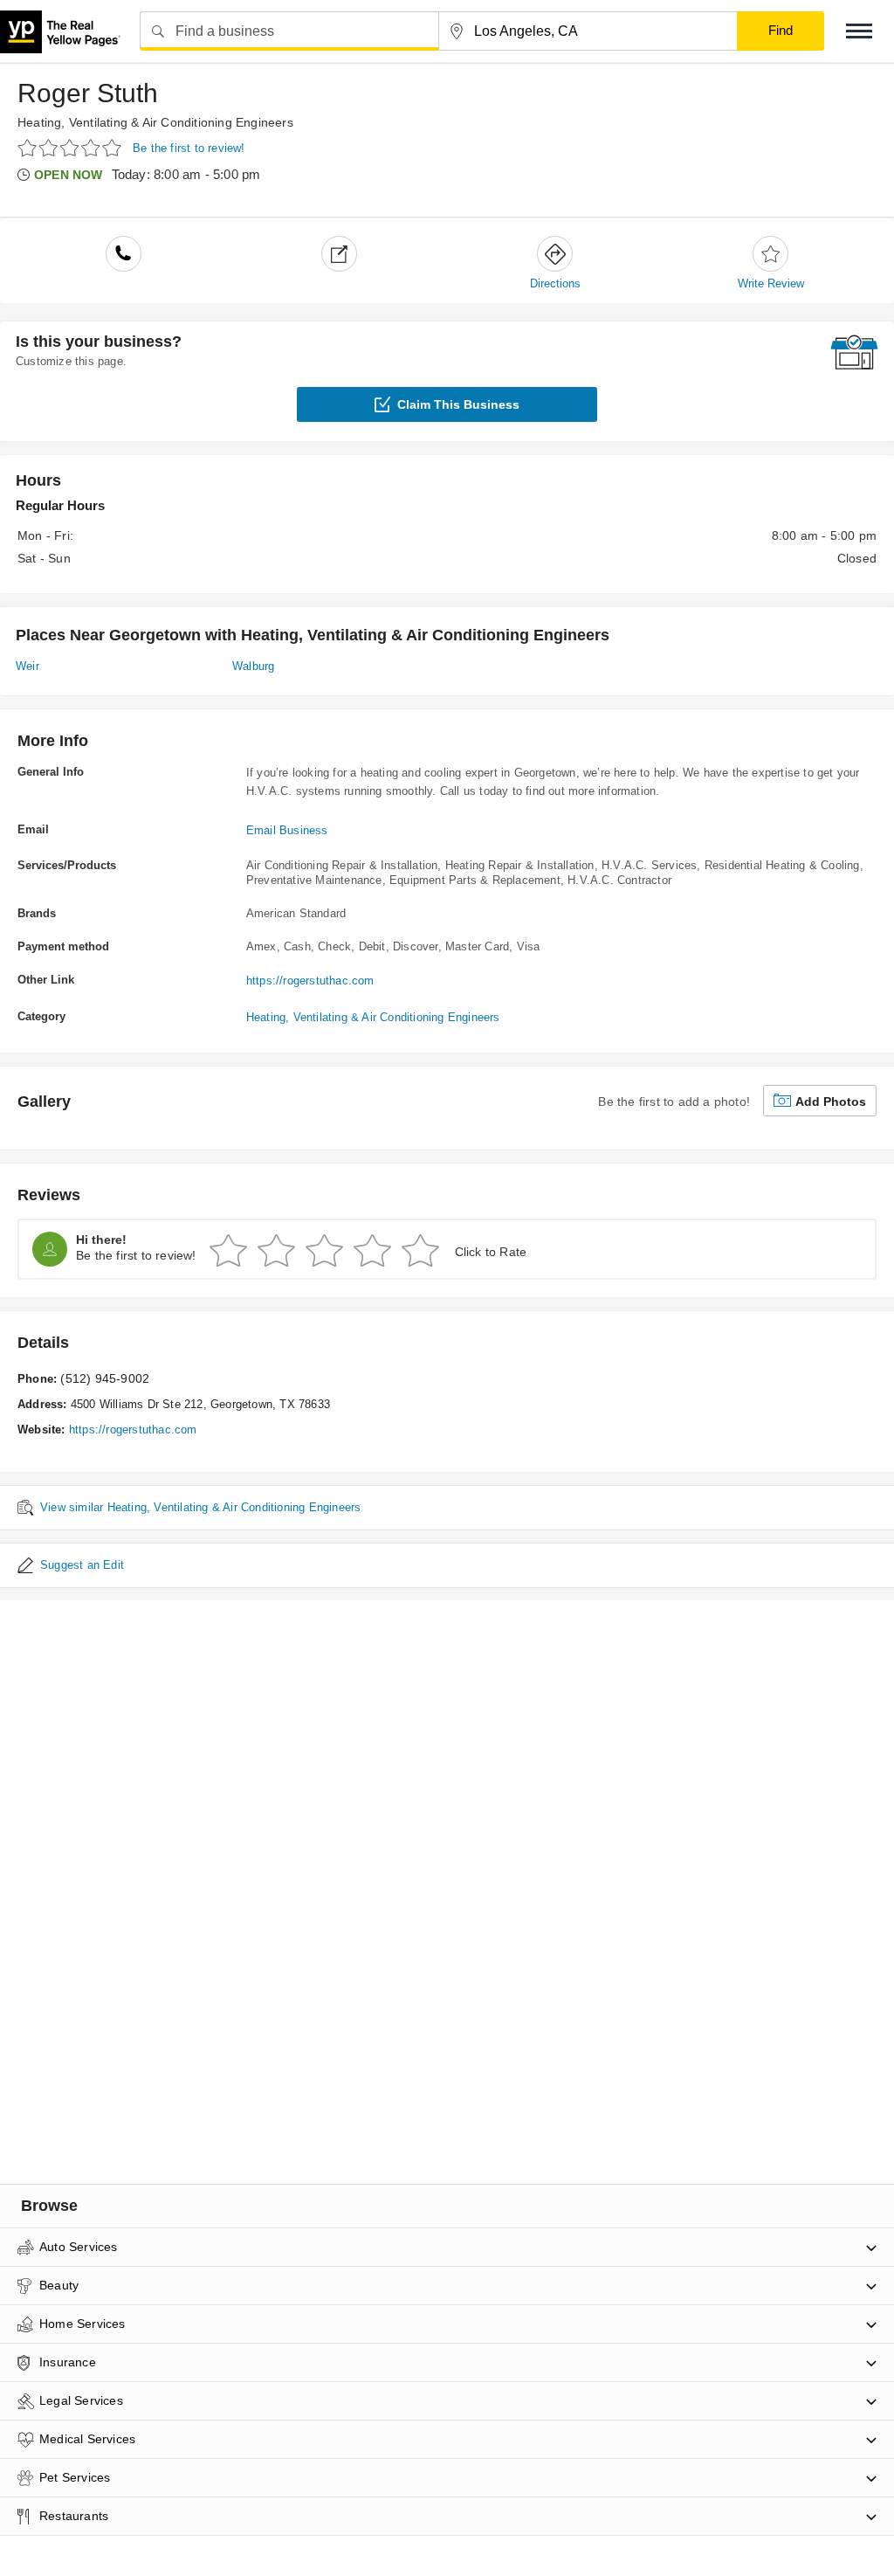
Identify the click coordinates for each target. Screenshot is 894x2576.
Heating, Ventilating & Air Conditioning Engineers (155, 122)
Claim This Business (458, 404)
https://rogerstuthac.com (310, 981)
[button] (859, 31)
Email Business (287, 830)
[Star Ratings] (72, 147)
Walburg (253, 666)
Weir (28, 666)
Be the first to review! (189, 148)
